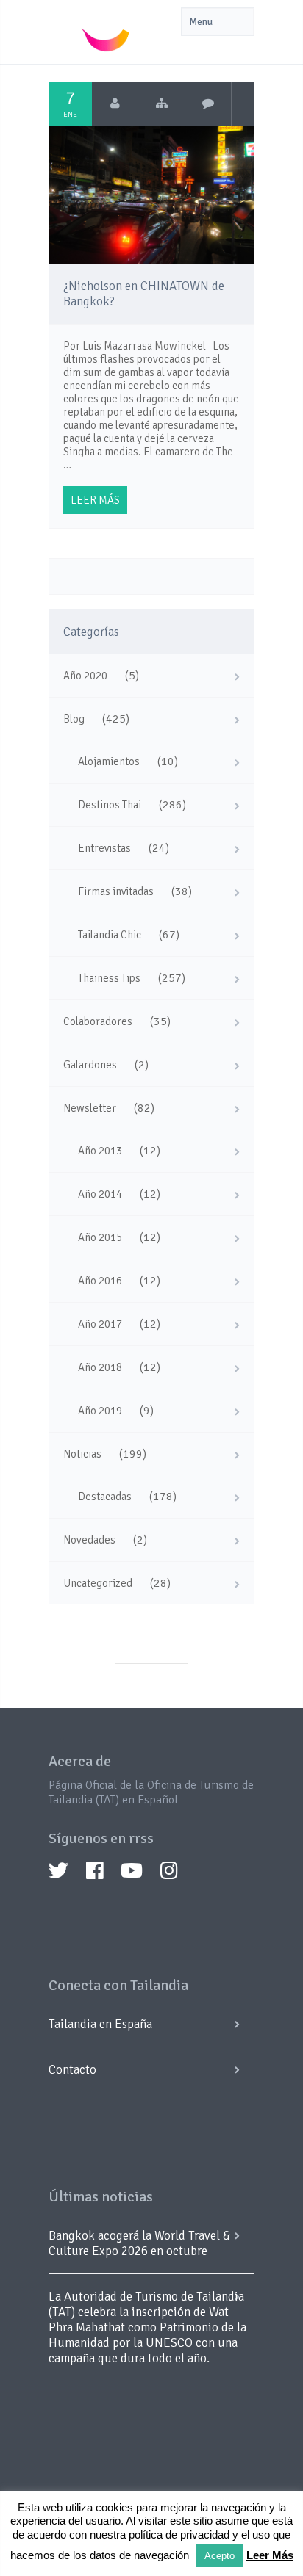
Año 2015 (100, 1237)
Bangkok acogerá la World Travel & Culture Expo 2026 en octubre (139, 2243)
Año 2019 (100, 1411)
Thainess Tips (109, 978)
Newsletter (90, 1108)
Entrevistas (104, 848)
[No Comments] (208, 104)
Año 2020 (85, 676)
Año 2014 (100, 1194)
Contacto (72, 2070)
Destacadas (105, 1497)
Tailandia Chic (110, 935)
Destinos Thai (110, 805)
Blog (74, 719)
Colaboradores (98, 1021)
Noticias (82, 1454)
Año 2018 (100, 1367)
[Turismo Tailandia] (115, 104)
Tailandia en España (100, 2024)
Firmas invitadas (116, 891)
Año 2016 (100, 1281)
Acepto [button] (220, 2556)
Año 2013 (100, 1151)
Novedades (89, 1540)
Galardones (90, 1065)
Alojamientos (109, 761)
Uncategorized (98, 1583)
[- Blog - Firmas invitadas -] (161, 104)
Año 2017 (100, 1324)
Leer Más (270, 2555)
